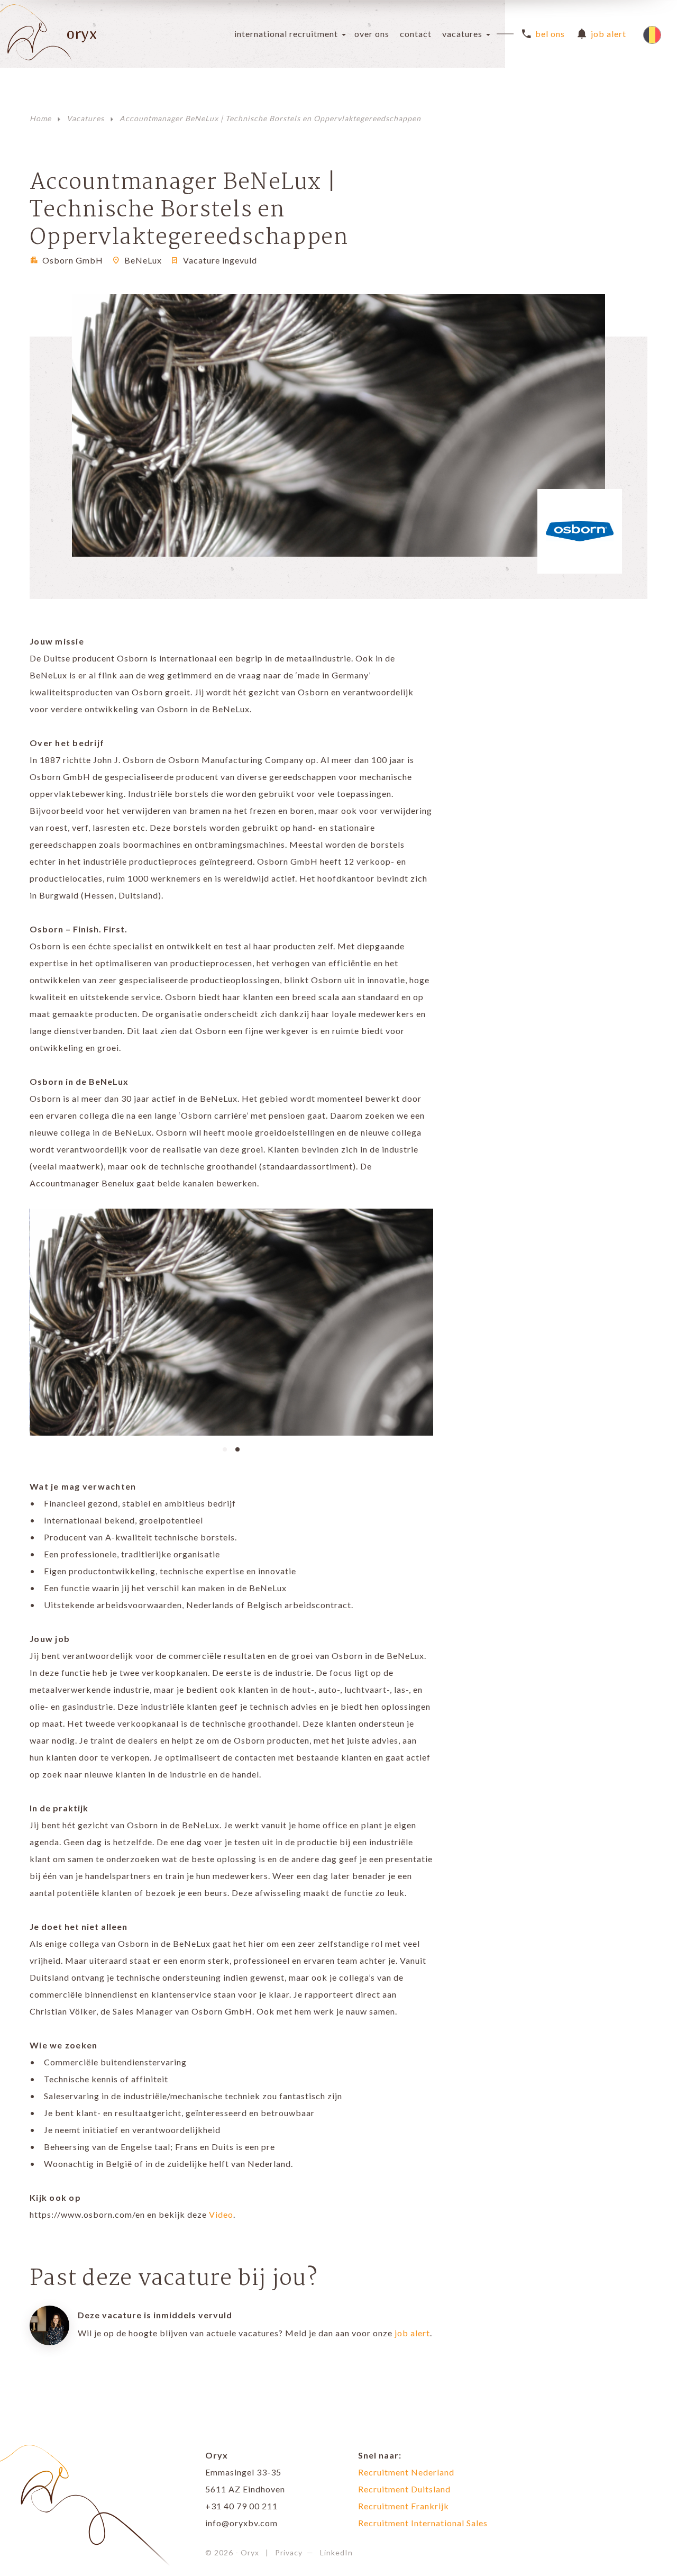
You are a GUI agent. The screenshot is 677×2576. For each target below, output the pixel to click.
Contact (416, 34)
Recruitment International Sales (423, 2523)
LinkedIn (336, 2552)
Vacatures (462, 34)
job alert (412, 2333)
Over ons (372, 34)
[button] (225, 1448)
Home (40, 118)
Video (221, 2214)
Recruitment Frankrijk (404, 2506)
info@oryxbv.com (241, 2523)
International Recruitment (286, 34)
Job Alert (609, 34)
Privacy (289, 2552)
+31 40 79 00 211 (241, 2506)
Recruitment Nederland (406, 2472)
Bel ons (550, 34)
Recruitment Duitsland (404, 2489)
